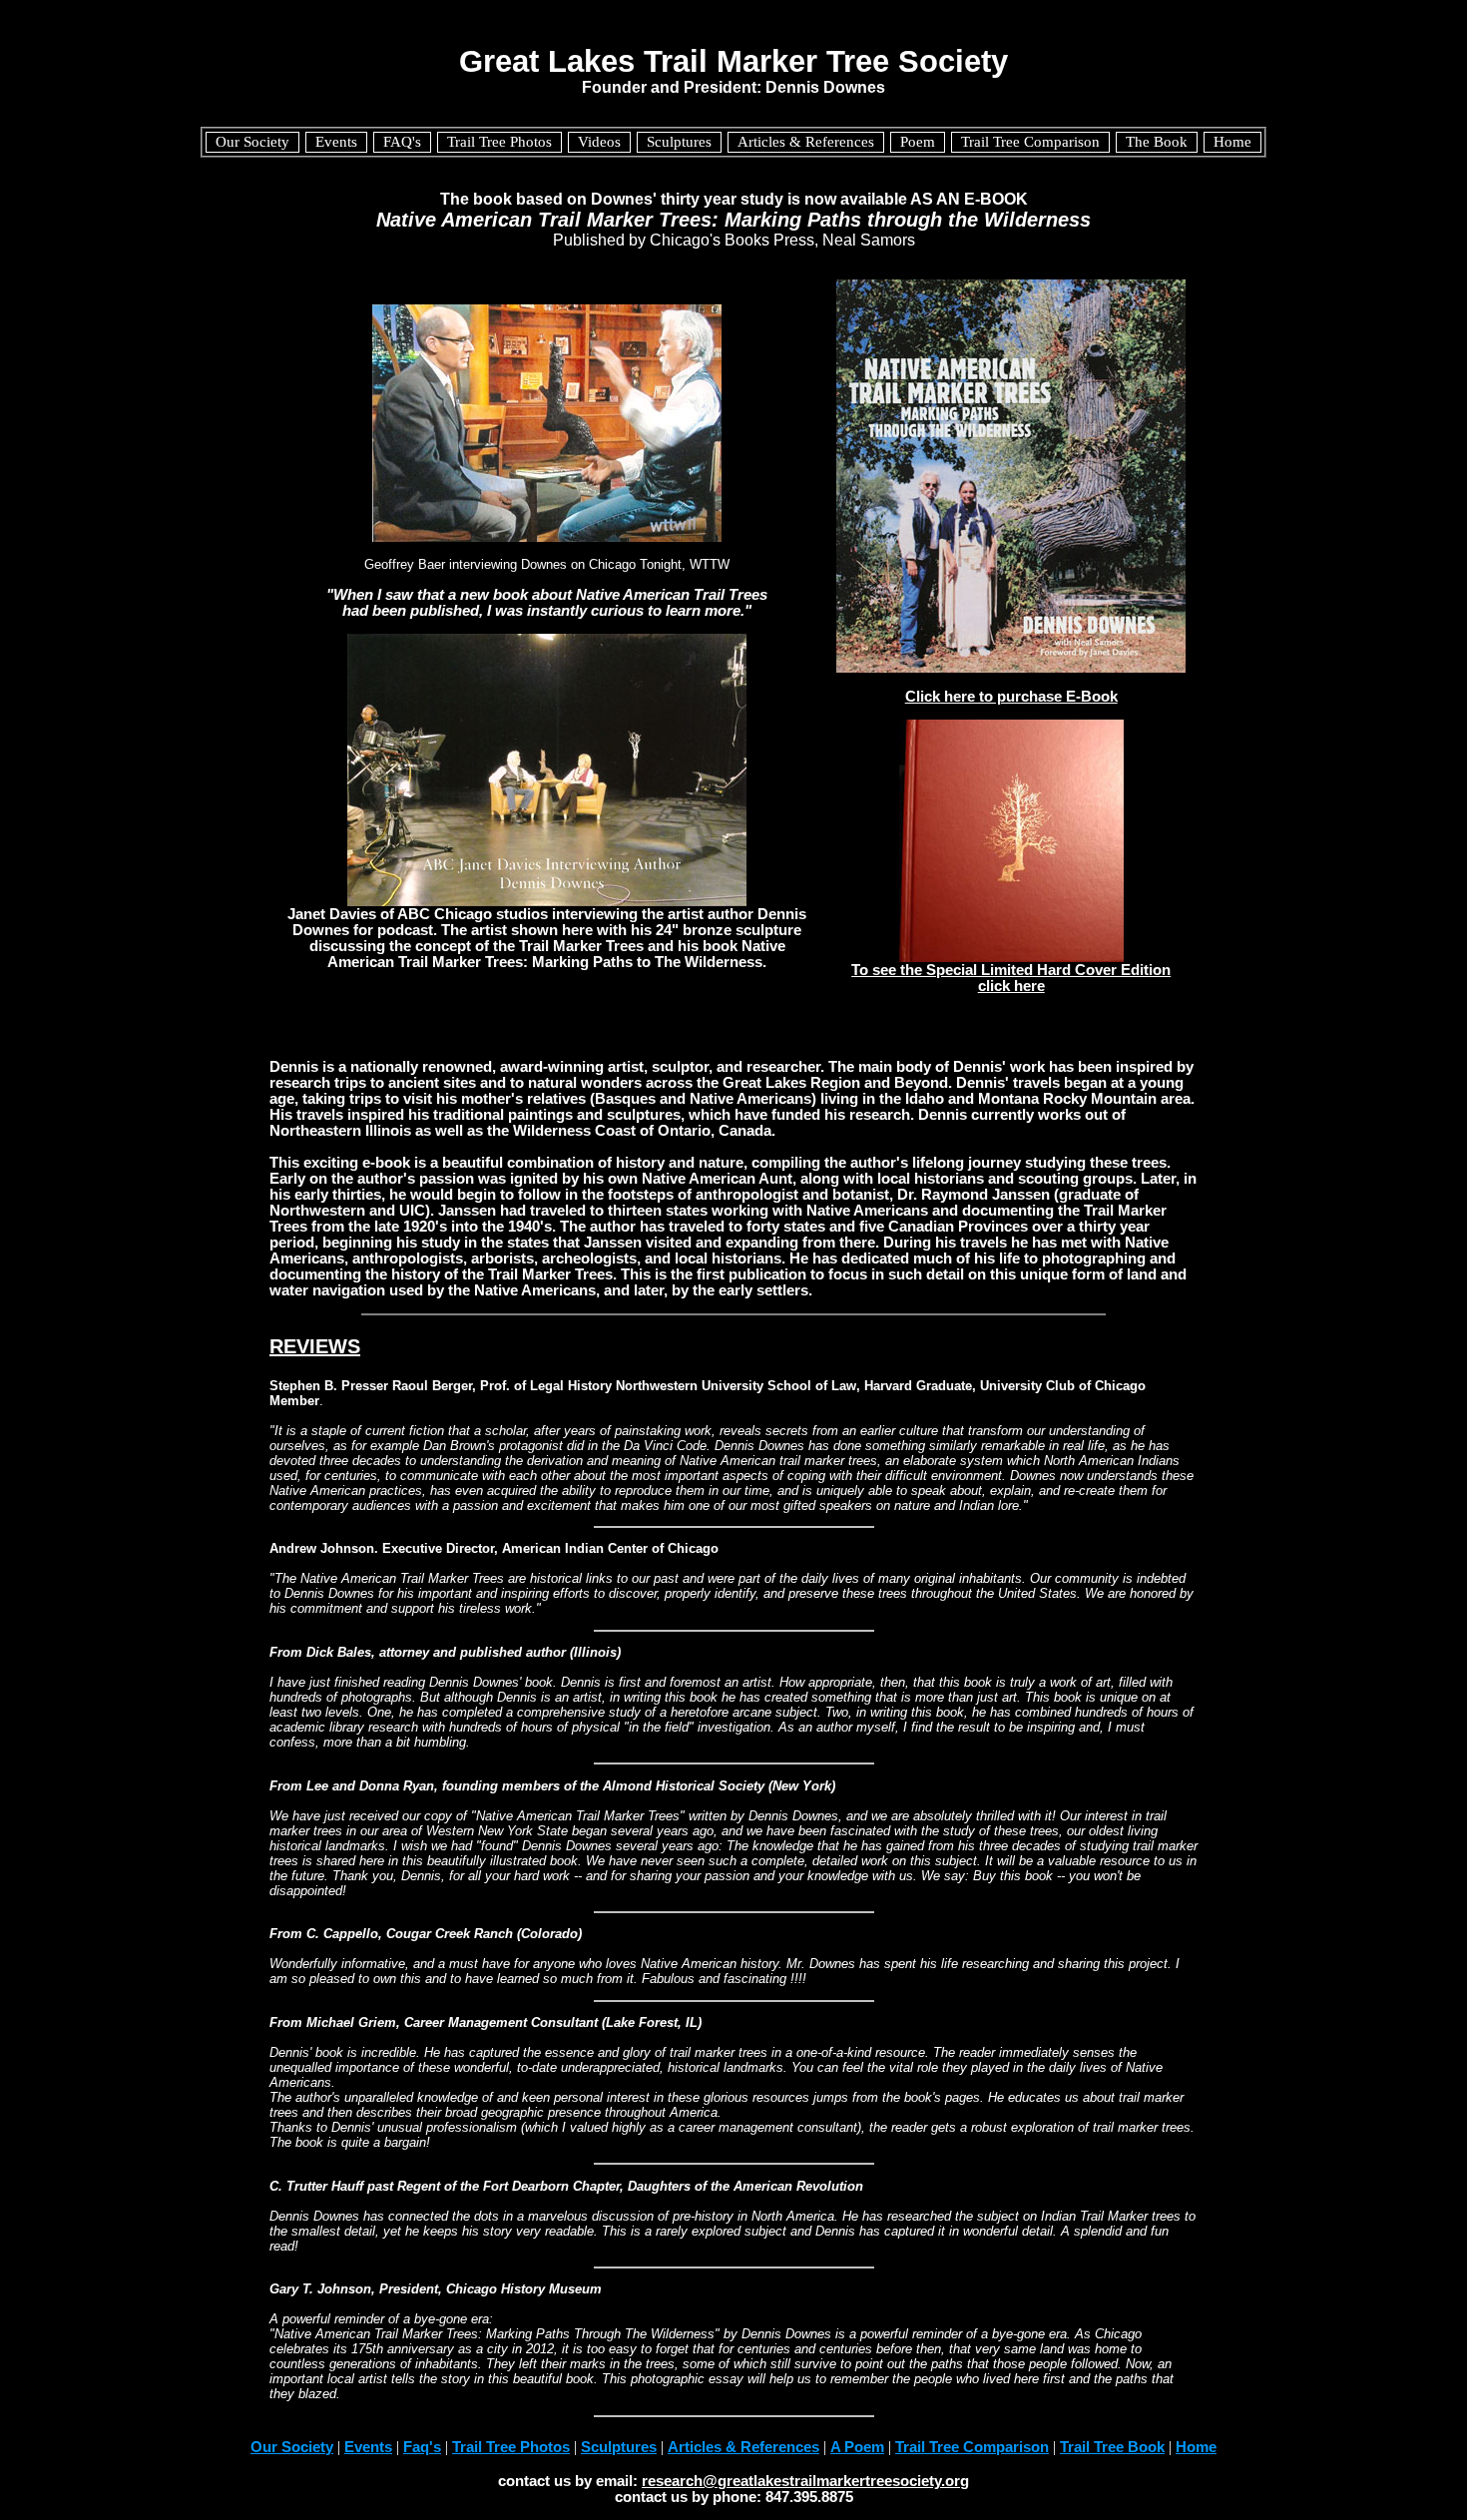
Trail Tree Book (1112, 2447)
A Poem (857, 2447)
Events (368, 2447)
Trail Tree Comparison (972, 2447)
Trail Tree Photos (511, 2447)
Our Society (292, 2447)
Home (1196, 2447)
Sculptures (619, 2447)
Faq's (422, 2447)
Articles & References (743, 2447)
